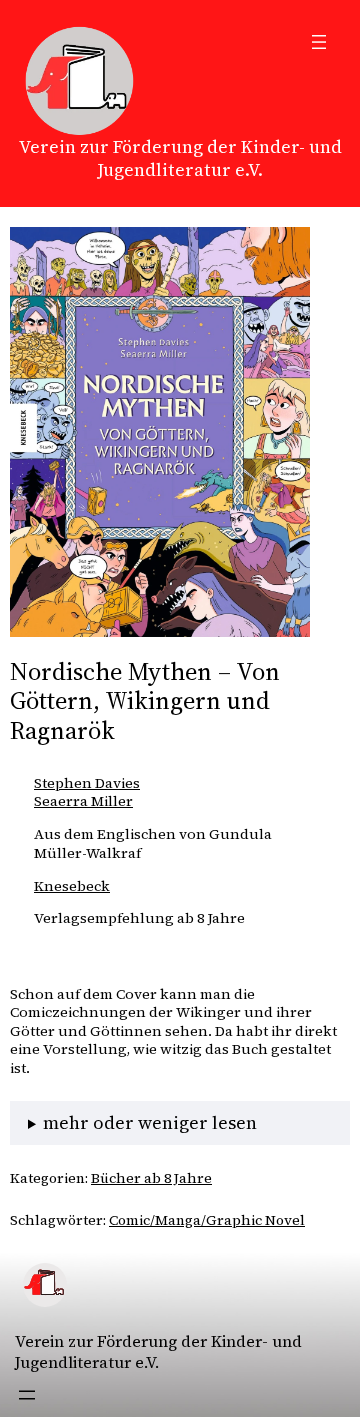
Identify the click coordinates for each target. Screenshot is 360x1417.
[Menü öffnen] (319, 42)
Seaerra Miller (83, 801)
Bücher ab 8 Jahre (151, 1178)
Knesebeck (72, 886)
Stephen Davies (87, 783)
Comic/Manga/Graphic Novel (207, 1220)
